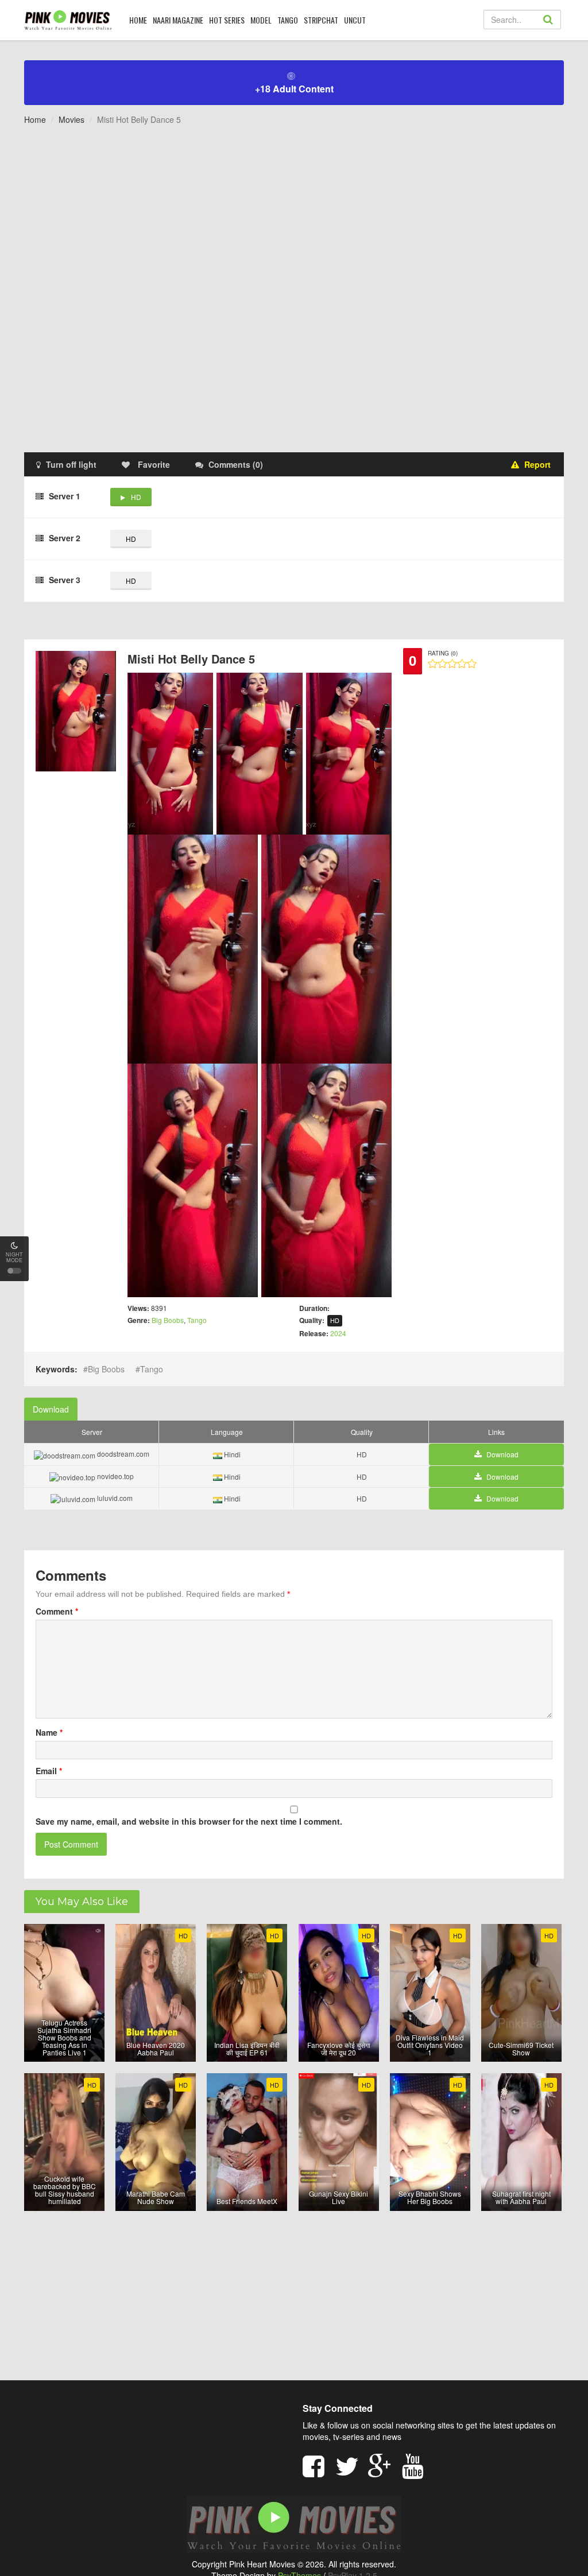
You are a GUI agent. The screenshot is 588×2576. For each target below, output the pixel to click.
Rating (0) (443, 653)
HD (136, 497)
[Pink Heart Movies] (68, 20)
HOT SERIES (227, 20)
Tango (288, 20)
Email (49, 1771)
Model (261, 20)
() (236, 464)
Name (49, 1732)
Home (35, 119)
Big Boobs (168, 1320)
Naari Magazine (178, 20)
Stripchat (321, 20)
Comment (57, 1611)
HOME (138, 20)
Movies (71, 119)
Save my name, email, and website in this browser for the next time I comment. (189, 1821)
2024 (338, 1333)
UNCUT (355, 20)
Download (51, 1409)
